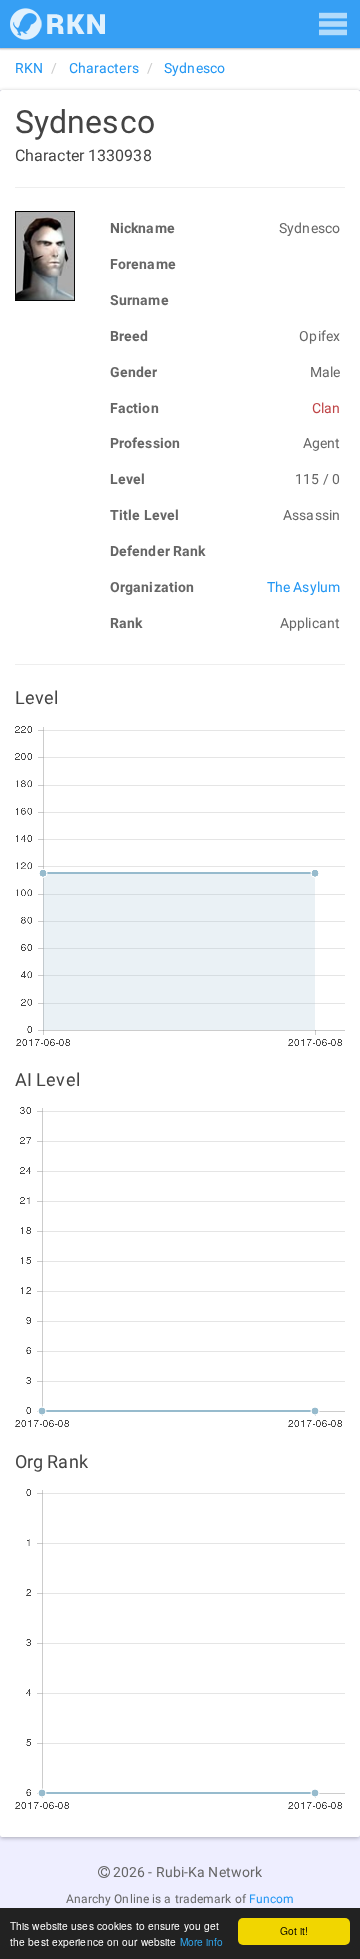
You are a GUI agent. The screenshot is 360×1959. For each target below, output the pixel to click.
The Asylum (303, 587)
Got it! (294, 1930)
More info (202, 1941)
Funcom (272, 1899)
